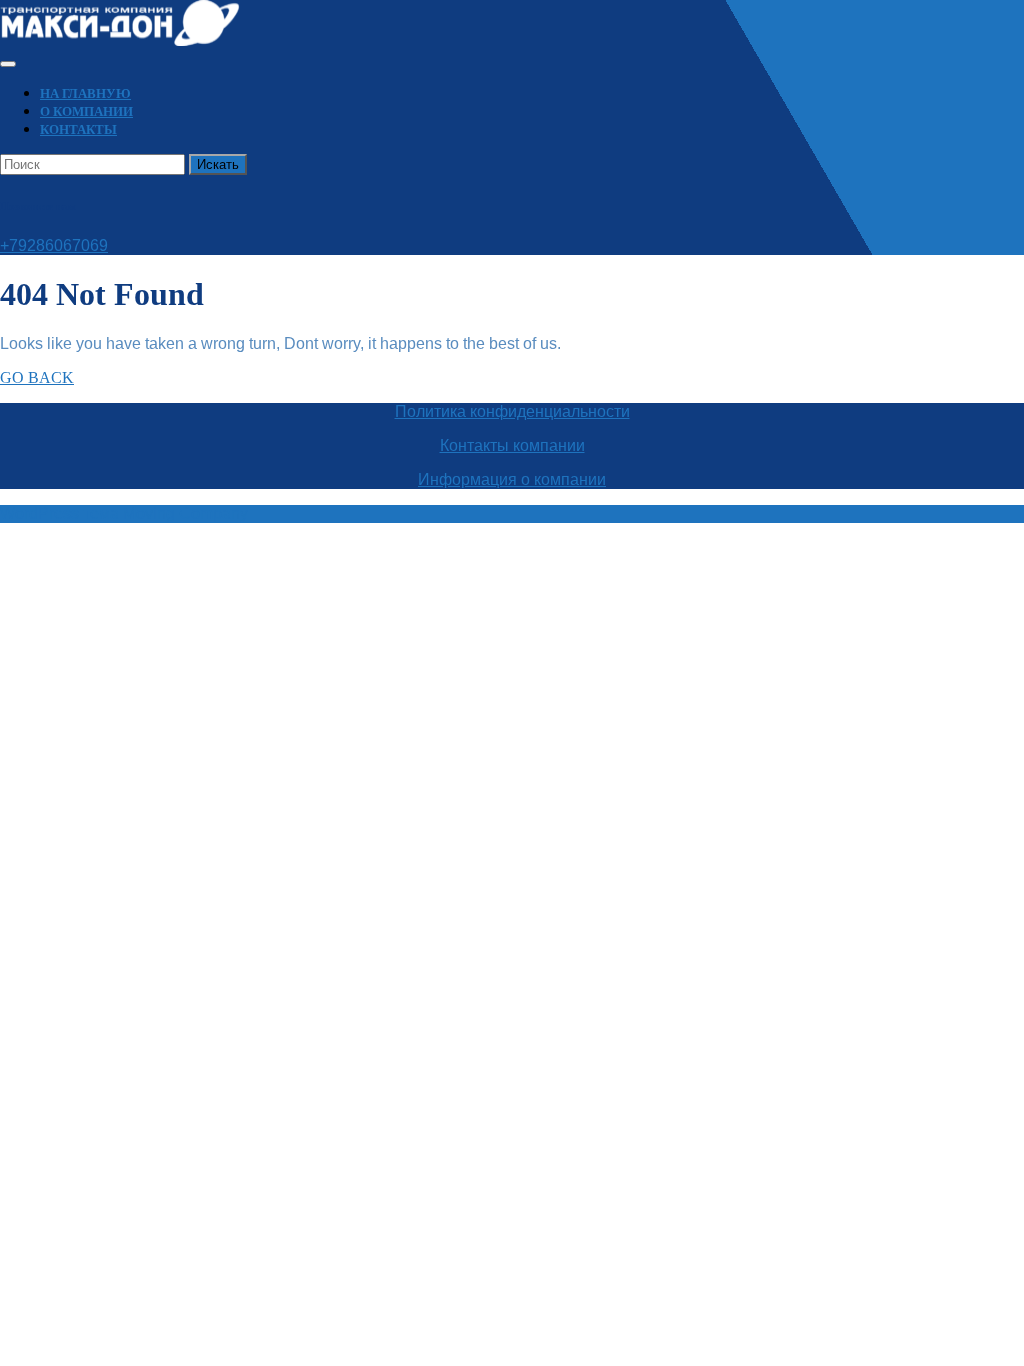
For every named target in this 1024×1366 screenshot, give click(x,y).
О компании (86, 111)
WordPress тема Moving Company (124, 513)
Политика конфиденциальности (512, 411)
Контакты (78, 129)
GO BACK (37, 377)
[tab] (8, 64)
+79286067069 (54, 245)
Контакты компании (512, 445)
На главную (85, 93)
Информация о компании (512, 479)
